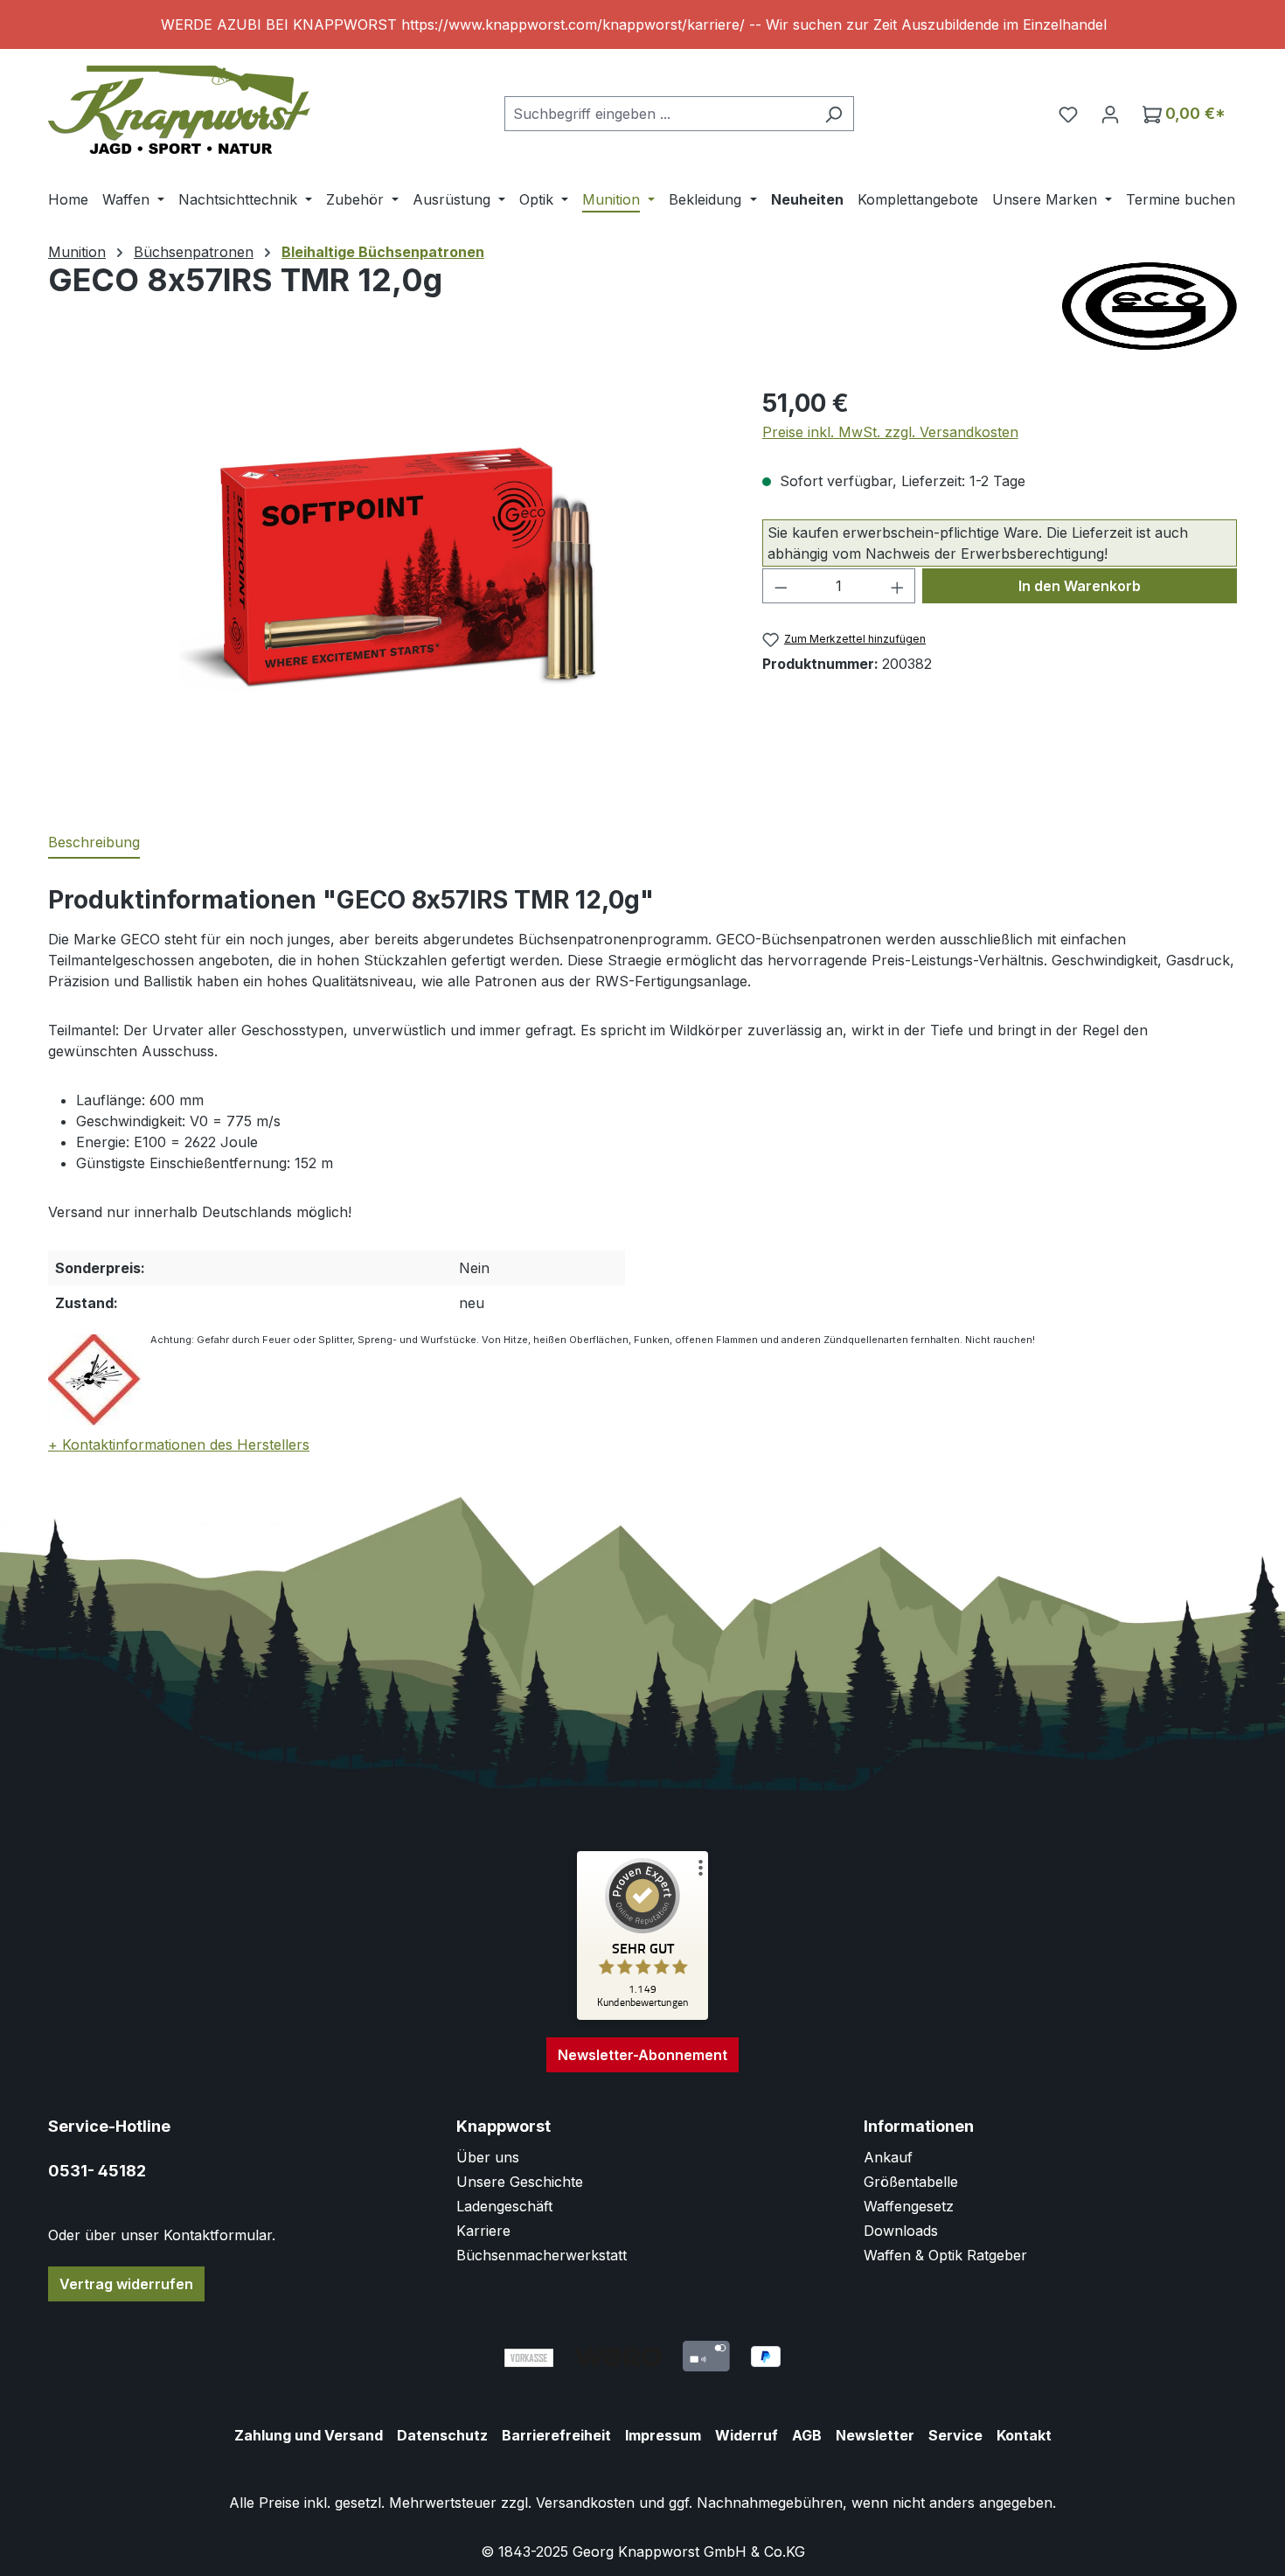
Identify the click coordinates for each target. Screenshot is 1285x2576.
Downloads (901, 2231)
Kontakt (1024, 2435)
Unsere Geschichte (520, 2182)
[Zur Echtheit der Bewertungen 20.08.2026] (642, 2016)
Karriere (483, 2231)
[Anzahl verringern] (781, 586)
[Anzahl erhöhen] (898, 586)
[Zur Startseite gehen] (179, 110)
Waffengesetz (909, 2206)
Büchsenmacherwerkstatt (542, 2255)
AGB (807, 2435)
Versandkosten (585, 2503)
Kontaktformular (218, 2235)
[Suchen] (834, 114)
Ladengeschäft (504, 2206)
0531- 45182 (97, 2171)
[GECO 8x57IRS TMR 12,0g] (387, 573)
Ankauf (888, 2157)
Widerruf (747, 2435)
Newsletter (875, 2435)
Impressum (663, 2435)
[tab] (94, 843)
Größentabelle (911, 2182)
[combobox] (659, 114)
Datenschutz (442, 2435)
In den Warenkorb (1080, 586)
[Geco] (1150, 306)
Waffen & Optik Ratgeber (945, 2255)
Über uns (488, 2157)
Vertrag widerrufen (126, 2284)
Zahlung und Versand (309, 2435)
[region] (642, 24)
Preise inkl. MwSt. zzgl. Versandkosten (890, 432)
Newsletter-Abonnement (642, 2055)
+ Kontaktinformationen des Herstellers (179, 1445)
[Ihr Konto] (1110, 114)
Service (955, 2435)
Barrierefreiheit (556, 2435)
